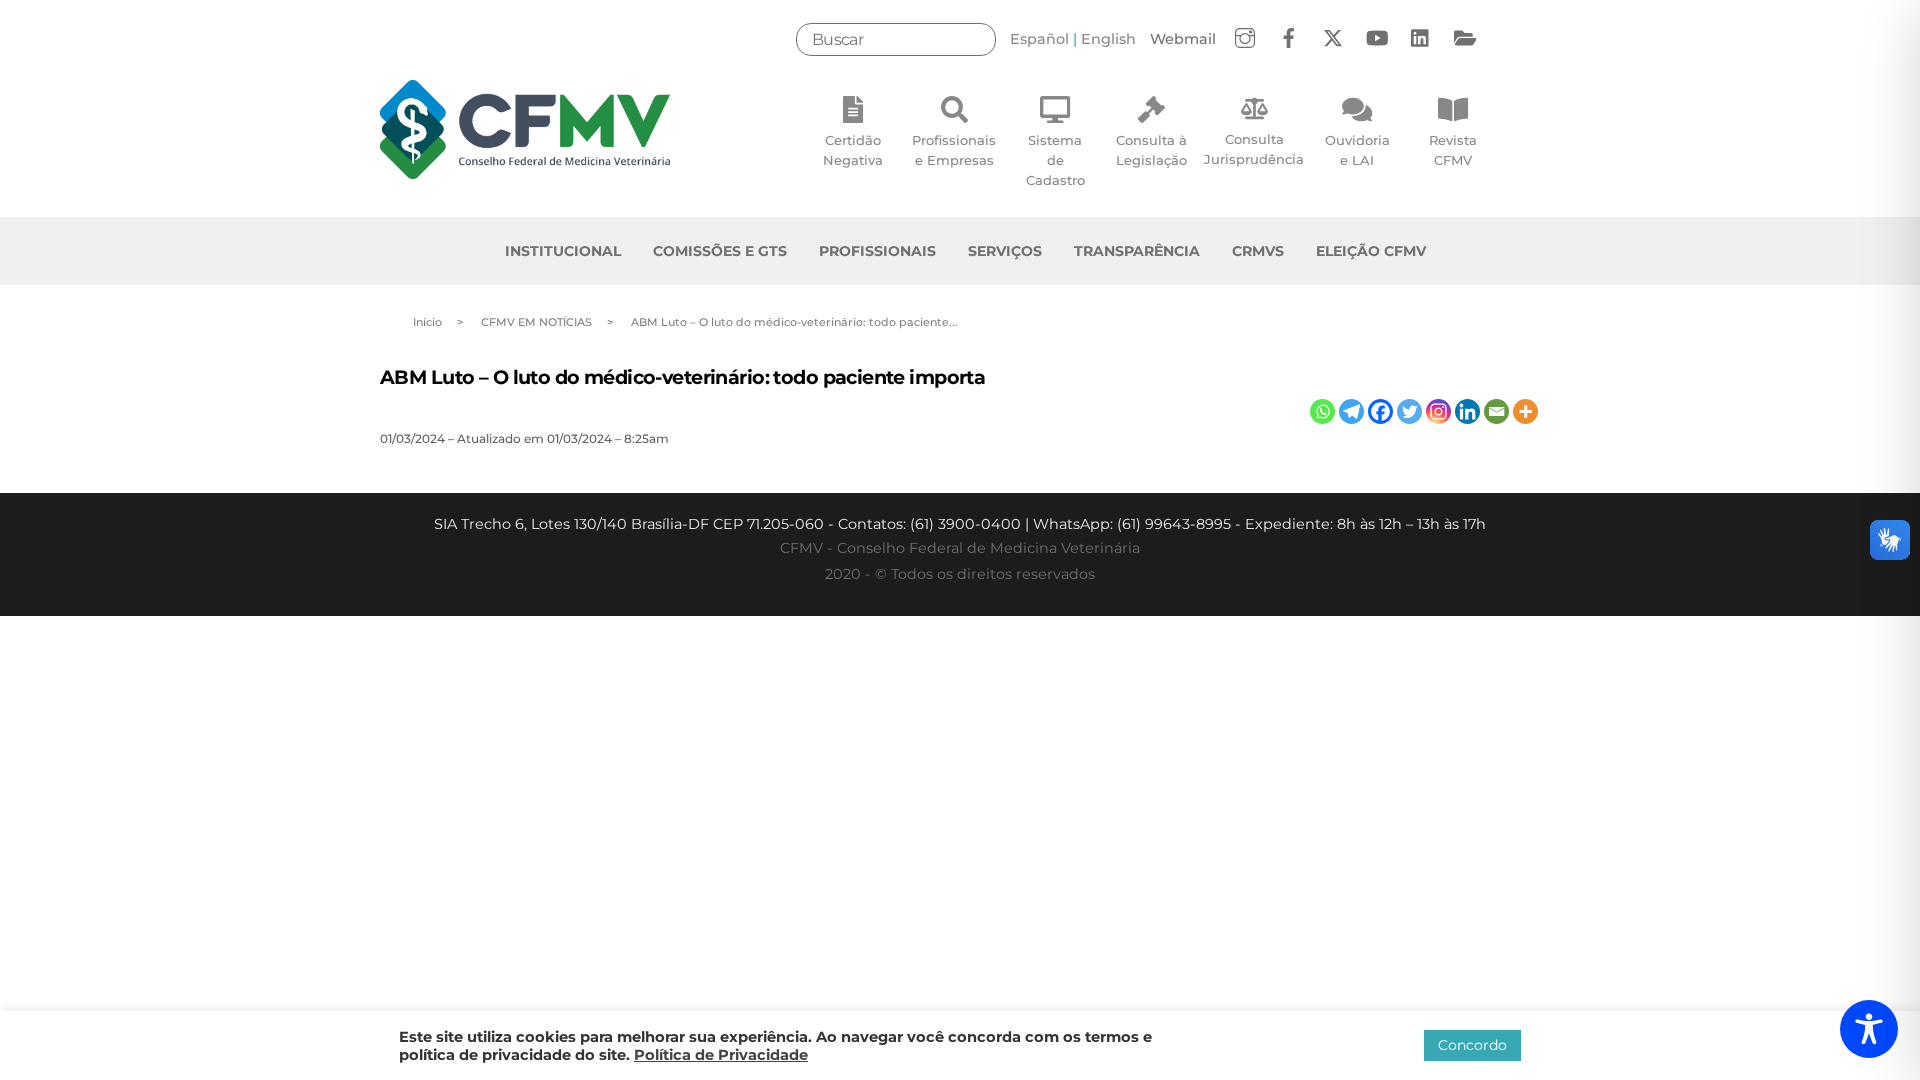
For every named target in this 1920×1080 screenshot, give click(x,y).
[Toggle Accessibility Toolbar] (1869, 1029)
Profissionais (877, 251)
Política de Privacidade (721, 1055)
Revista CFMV (1453, 150)
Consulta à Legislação (1151, 150)
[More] (1525, 411)
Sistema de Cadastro (1055, 160)
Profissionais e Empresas (954, 150)
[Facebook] (1380, 411)
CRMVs (1258, 251)
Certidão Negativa (853, 150)
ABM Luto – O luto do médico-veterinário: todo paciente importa (682, 377)
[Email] (1496, 411)
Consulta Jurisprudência (1254, 149)
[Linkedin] (1467, 411)
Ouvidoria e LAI (1357, 150)
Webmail (1183, 39)
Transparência (1137, 251)
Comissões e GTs (720, 251)
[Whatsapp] (1322, 411)
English (1108, 39)
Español (1039, 39)
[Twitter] (1409, 411)
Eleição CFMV (1371, 251)
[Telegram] (1351, 411)
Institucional (563, 251)
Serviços (1005, 251)
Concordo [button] (1472, 1045)
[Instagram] (1438, 411)
